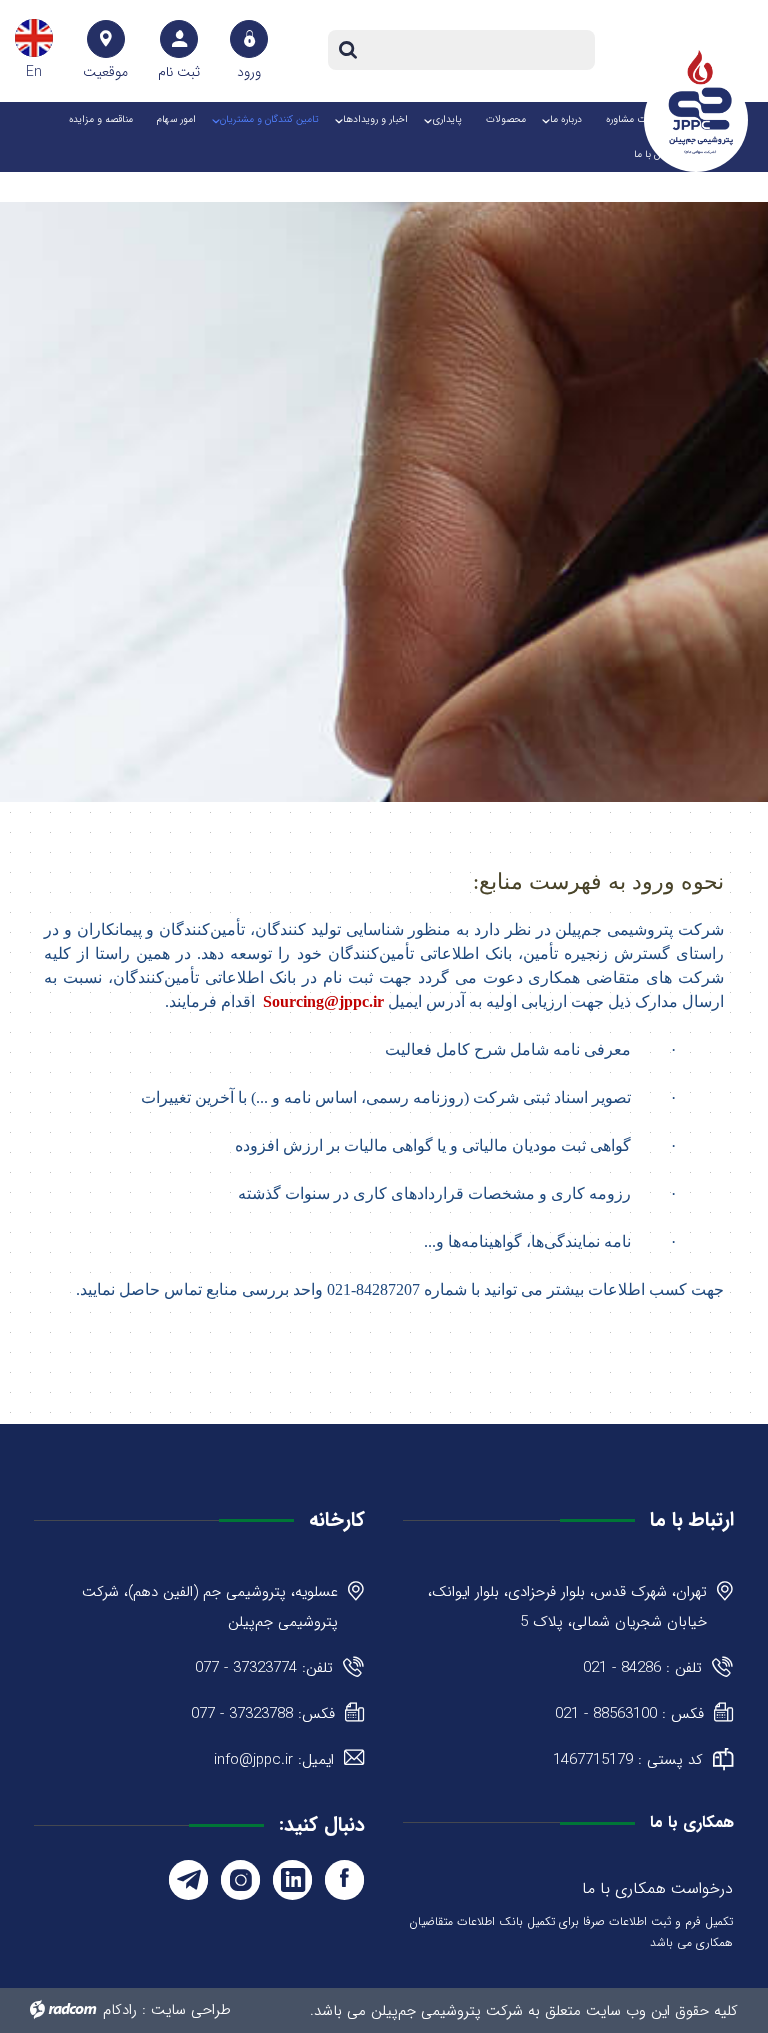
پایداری (447, 119)
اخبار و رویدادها (375, 119)
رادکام (120, 2010)
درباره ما (566, 119)
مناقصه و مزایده (101, 119)
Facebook (344, 1879)
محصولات (506, 119)
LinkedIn (292, 1879)
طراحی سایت (191, 2010)
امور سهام (176, 119)
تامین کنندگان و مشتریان (269, 119)
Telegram (188, 1879)
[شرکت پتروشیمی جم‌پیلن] (701, 102)
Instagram (240, 1879)
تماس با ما (655, 154)
